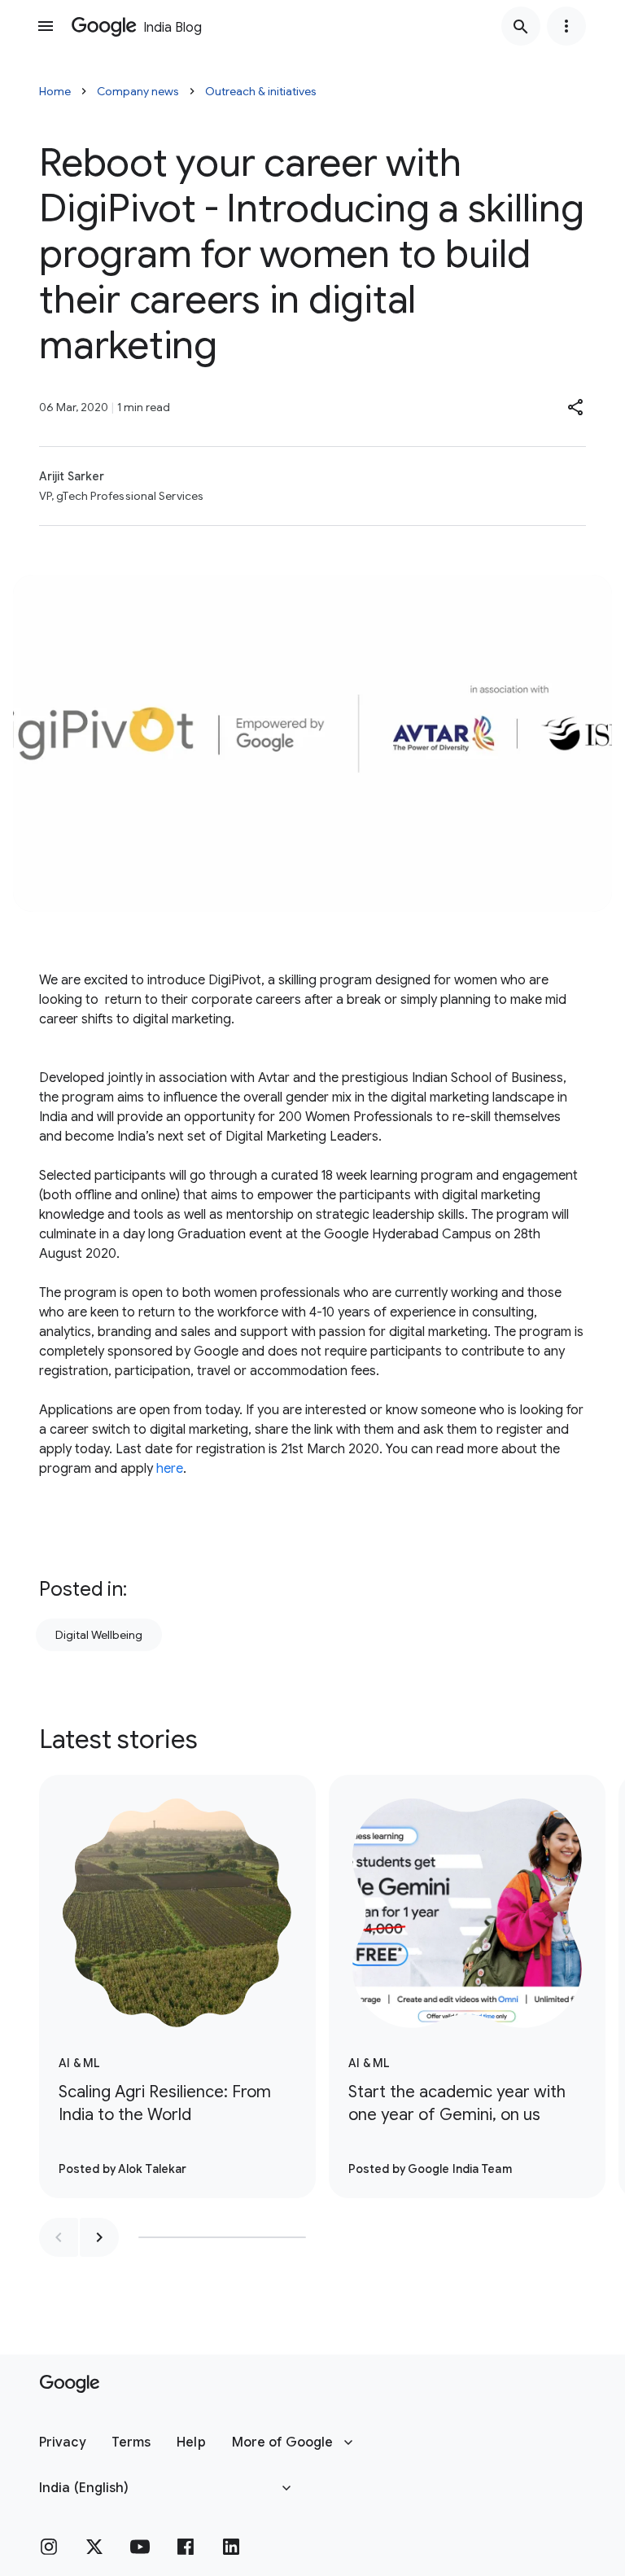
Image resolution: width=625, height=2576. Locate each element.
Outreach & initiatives (261, 91)
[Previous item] (59, 2237)
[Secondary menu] (566, 26)
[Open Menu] (46, 26)
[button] (576, 407)
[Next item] (99, 2237)
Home (55, 91)
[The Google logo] (70, 2384)
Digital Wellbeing (99, 1635)
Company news (138, 91)
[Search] (521, 26)
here (170, 1469)
